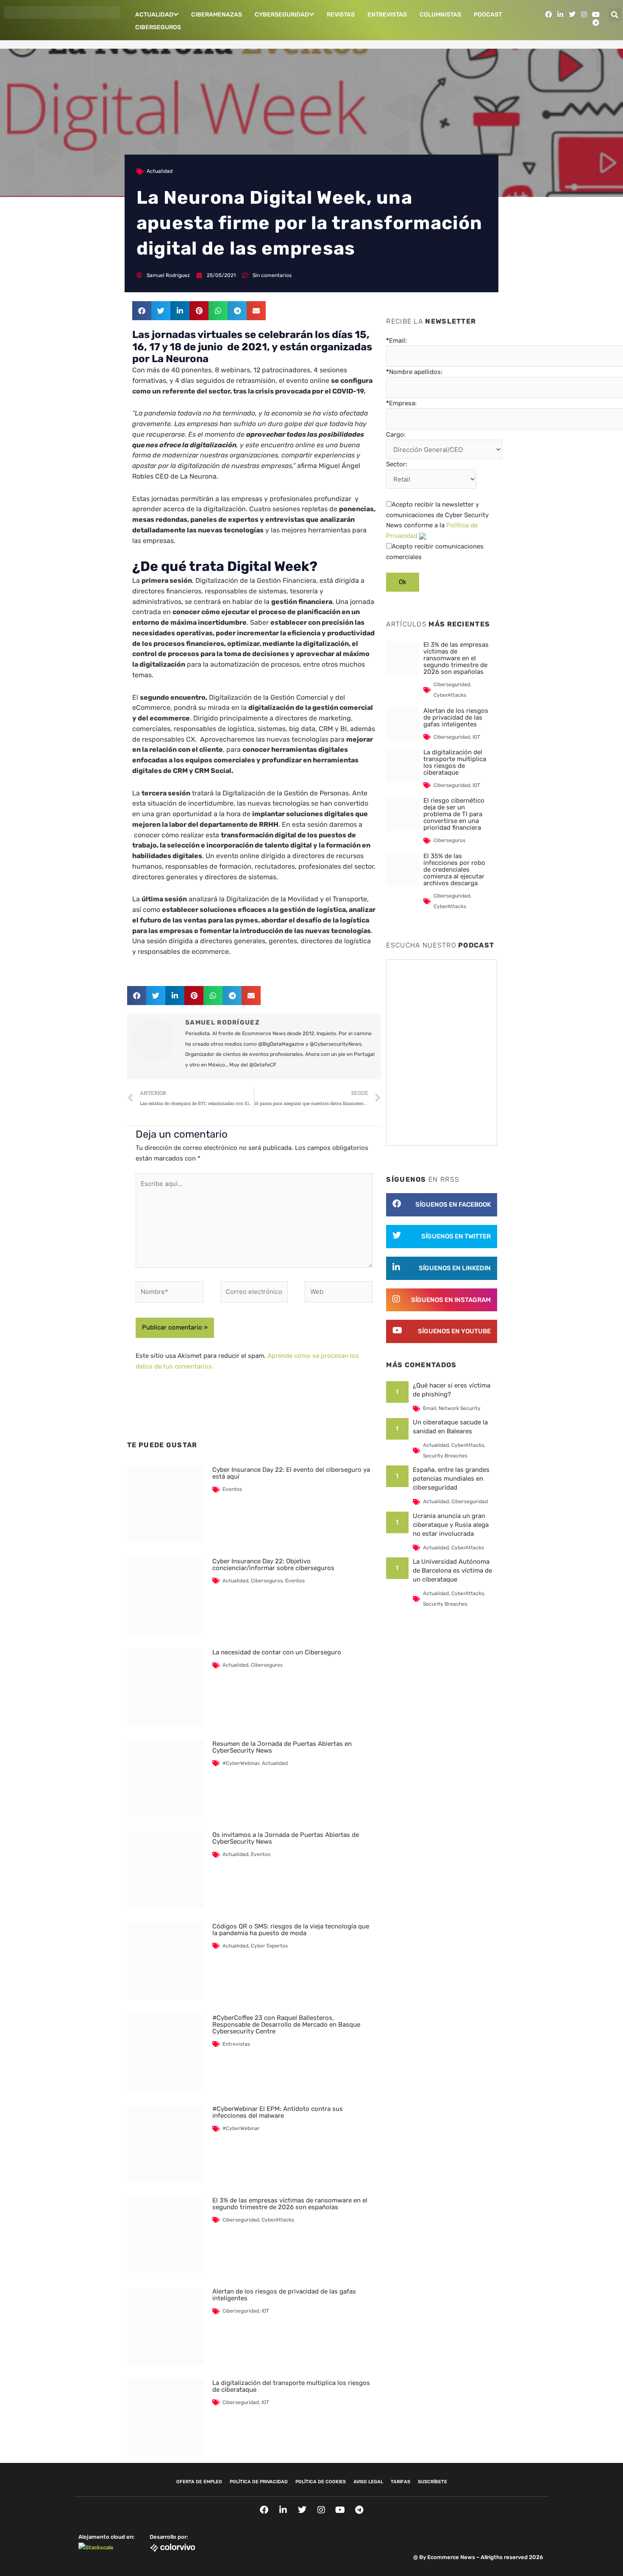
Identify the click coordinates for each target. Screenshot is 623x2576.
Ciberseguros (158, 27)
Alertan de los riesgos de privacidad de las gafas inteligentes (284, 2295)
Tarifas (400, 2482)
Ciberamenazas (217, 15)
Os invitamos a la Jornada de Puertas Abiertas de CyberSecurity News (286, 1838)
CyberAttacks (278, 2220)
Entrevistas (387, 15)
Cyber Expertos (269, 1946)
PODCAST (488, 15)
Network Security (460, 1408)
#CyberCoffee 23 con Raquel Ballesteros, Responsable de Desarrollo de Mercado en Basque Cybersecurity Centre (286, 2025)
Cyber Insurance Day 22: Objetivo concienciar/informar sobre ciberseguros (273, 1565)
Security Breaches (445, 1456)
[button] (615, 15)
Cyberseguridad (282, 15)
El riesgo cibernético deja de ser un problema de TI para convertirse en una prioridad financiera (454, 814)
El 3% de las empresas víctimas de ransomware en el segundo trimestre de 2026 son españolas (290, 2204)
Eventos (232, 1489)
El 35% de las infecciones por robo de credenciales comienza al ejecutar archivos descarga (454, 870)
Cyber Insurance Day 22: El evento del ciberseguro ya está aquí (291, 1473)
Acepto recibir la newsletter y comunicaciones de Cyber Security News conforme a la (437, 520)
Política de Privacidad (259, 2482)
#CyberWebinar (241, 1763)
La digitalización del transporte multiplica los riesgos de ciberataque (291, 2386)
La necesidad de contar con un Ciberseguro (277, 1652)
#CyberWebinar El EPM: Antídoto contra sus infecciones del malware (278, 2112)
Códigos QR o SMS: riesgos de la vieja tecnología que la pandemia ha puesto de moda (291, 1930)
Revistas (341, 15)
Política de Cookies (321, 2482)
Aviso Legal (368, 2482)
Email (430, 1408)
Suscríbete (432, 2482)
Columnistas (440, 15)
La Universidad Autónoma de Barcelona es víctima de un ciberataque (452, 1571)
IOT (265, 2311)
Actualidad (154, 15)
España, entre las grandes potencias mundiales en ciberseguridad (451, 1479)
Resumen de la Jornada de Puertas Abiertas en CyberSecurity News (282, 1747)
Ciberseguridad (241, 2220)
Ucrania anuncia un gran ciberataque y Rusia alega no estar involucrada (451, 1525)
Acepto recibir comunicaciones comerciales (435, 552)
